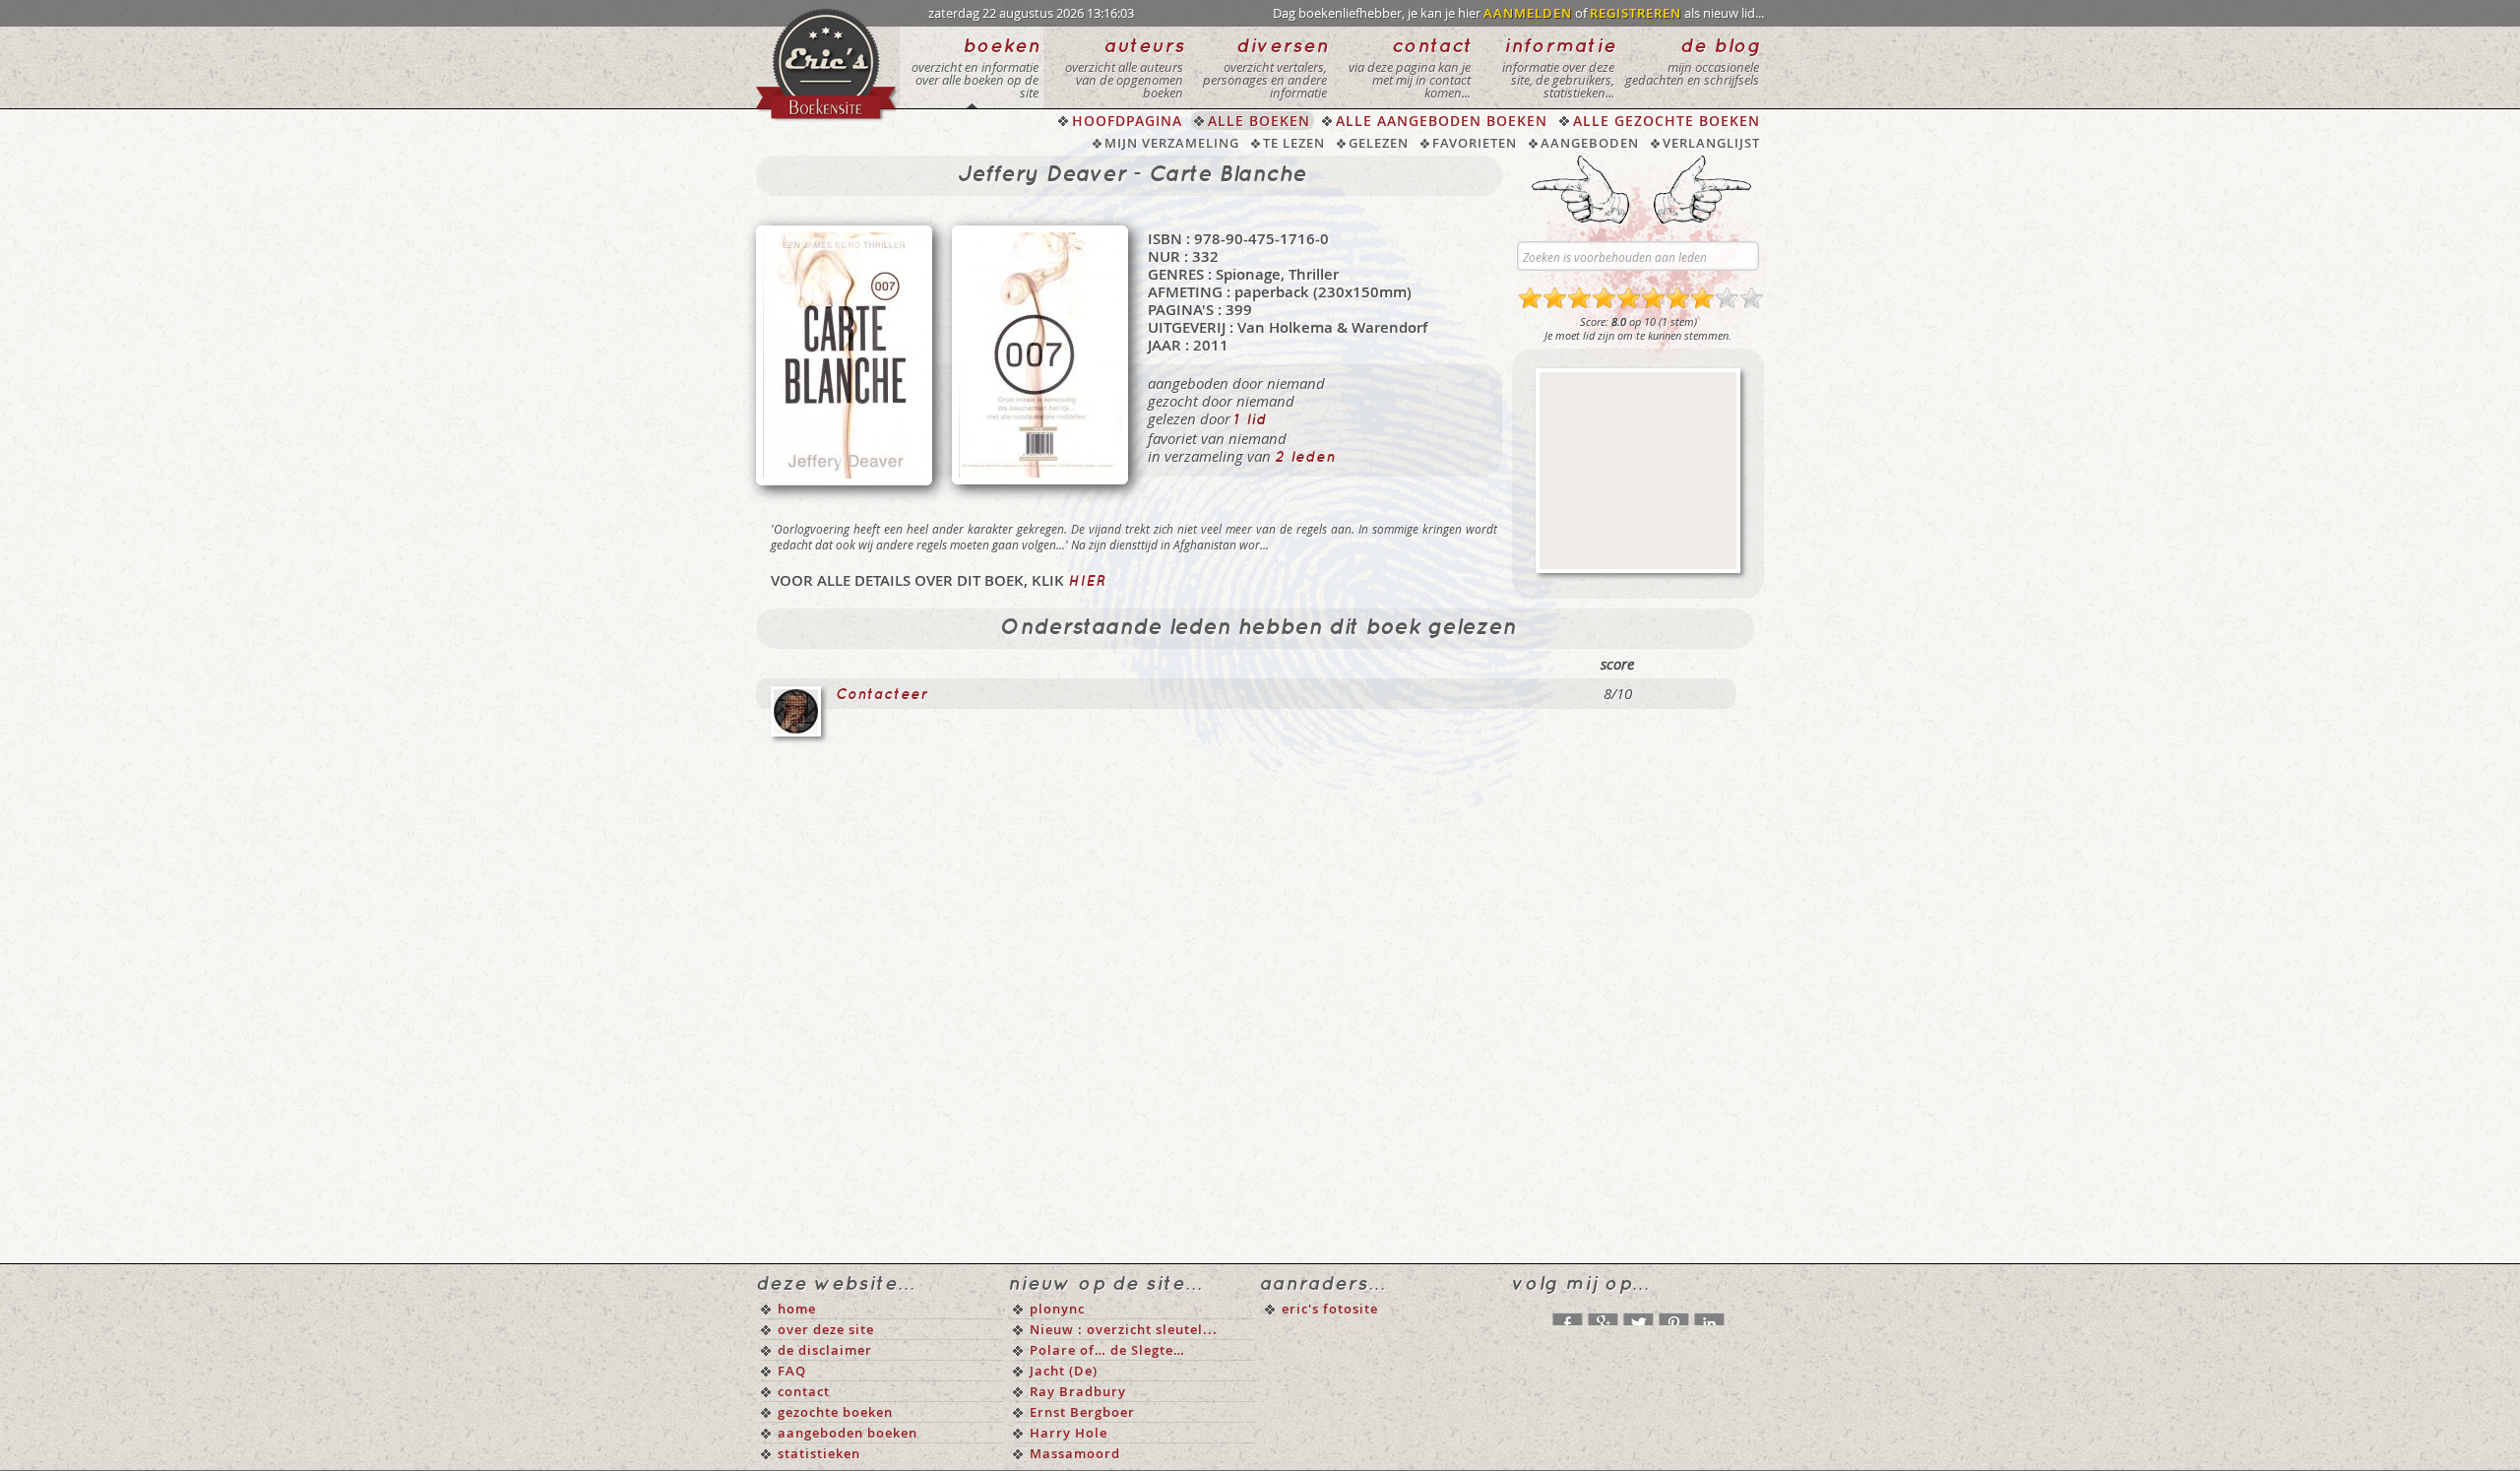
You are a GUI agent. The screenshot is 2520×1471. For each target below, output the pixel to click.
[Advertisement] (1638, 471)
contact (804, 1391)
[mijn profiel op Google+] (1603, 1314)
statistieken (819, 1453)
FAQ (792, 1371)
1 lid (1251, 420)
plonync (1057, 1309)
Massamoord (1075, 1453)
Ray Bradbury (1078, 1391)
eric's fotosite (1330, 1309)
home (797, 1309)
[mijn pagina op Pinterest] (1673, 1314)
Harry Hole (1069, 1433)
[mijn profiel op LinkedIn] (1709, 1314)
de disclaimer (825, 1350)
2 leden (1305, 458)
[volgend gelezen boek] (1702, 190)
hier (1087, 582)
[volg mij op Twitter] (1638, 1314)
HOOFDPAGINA (1127, 121)
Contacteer (882, 695)
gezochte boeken (835, 1412)
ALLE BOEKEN (1259, 121)
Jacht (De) (1064, 1371)
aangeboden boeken (848, 1433)
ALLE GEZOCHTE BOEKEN (1667, 121)
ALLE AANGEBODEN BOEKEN (1442, 121)
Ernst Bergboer (1082, 1412)
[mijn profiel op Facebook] (1567, 1314)
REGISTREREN (1636, 13)
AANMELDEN (1528, 13)
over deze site (826, 1329)
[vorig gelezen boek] (1580, 190)
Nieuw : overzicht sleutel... (1124, 1329)
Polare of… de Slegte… (1107, 1350)
